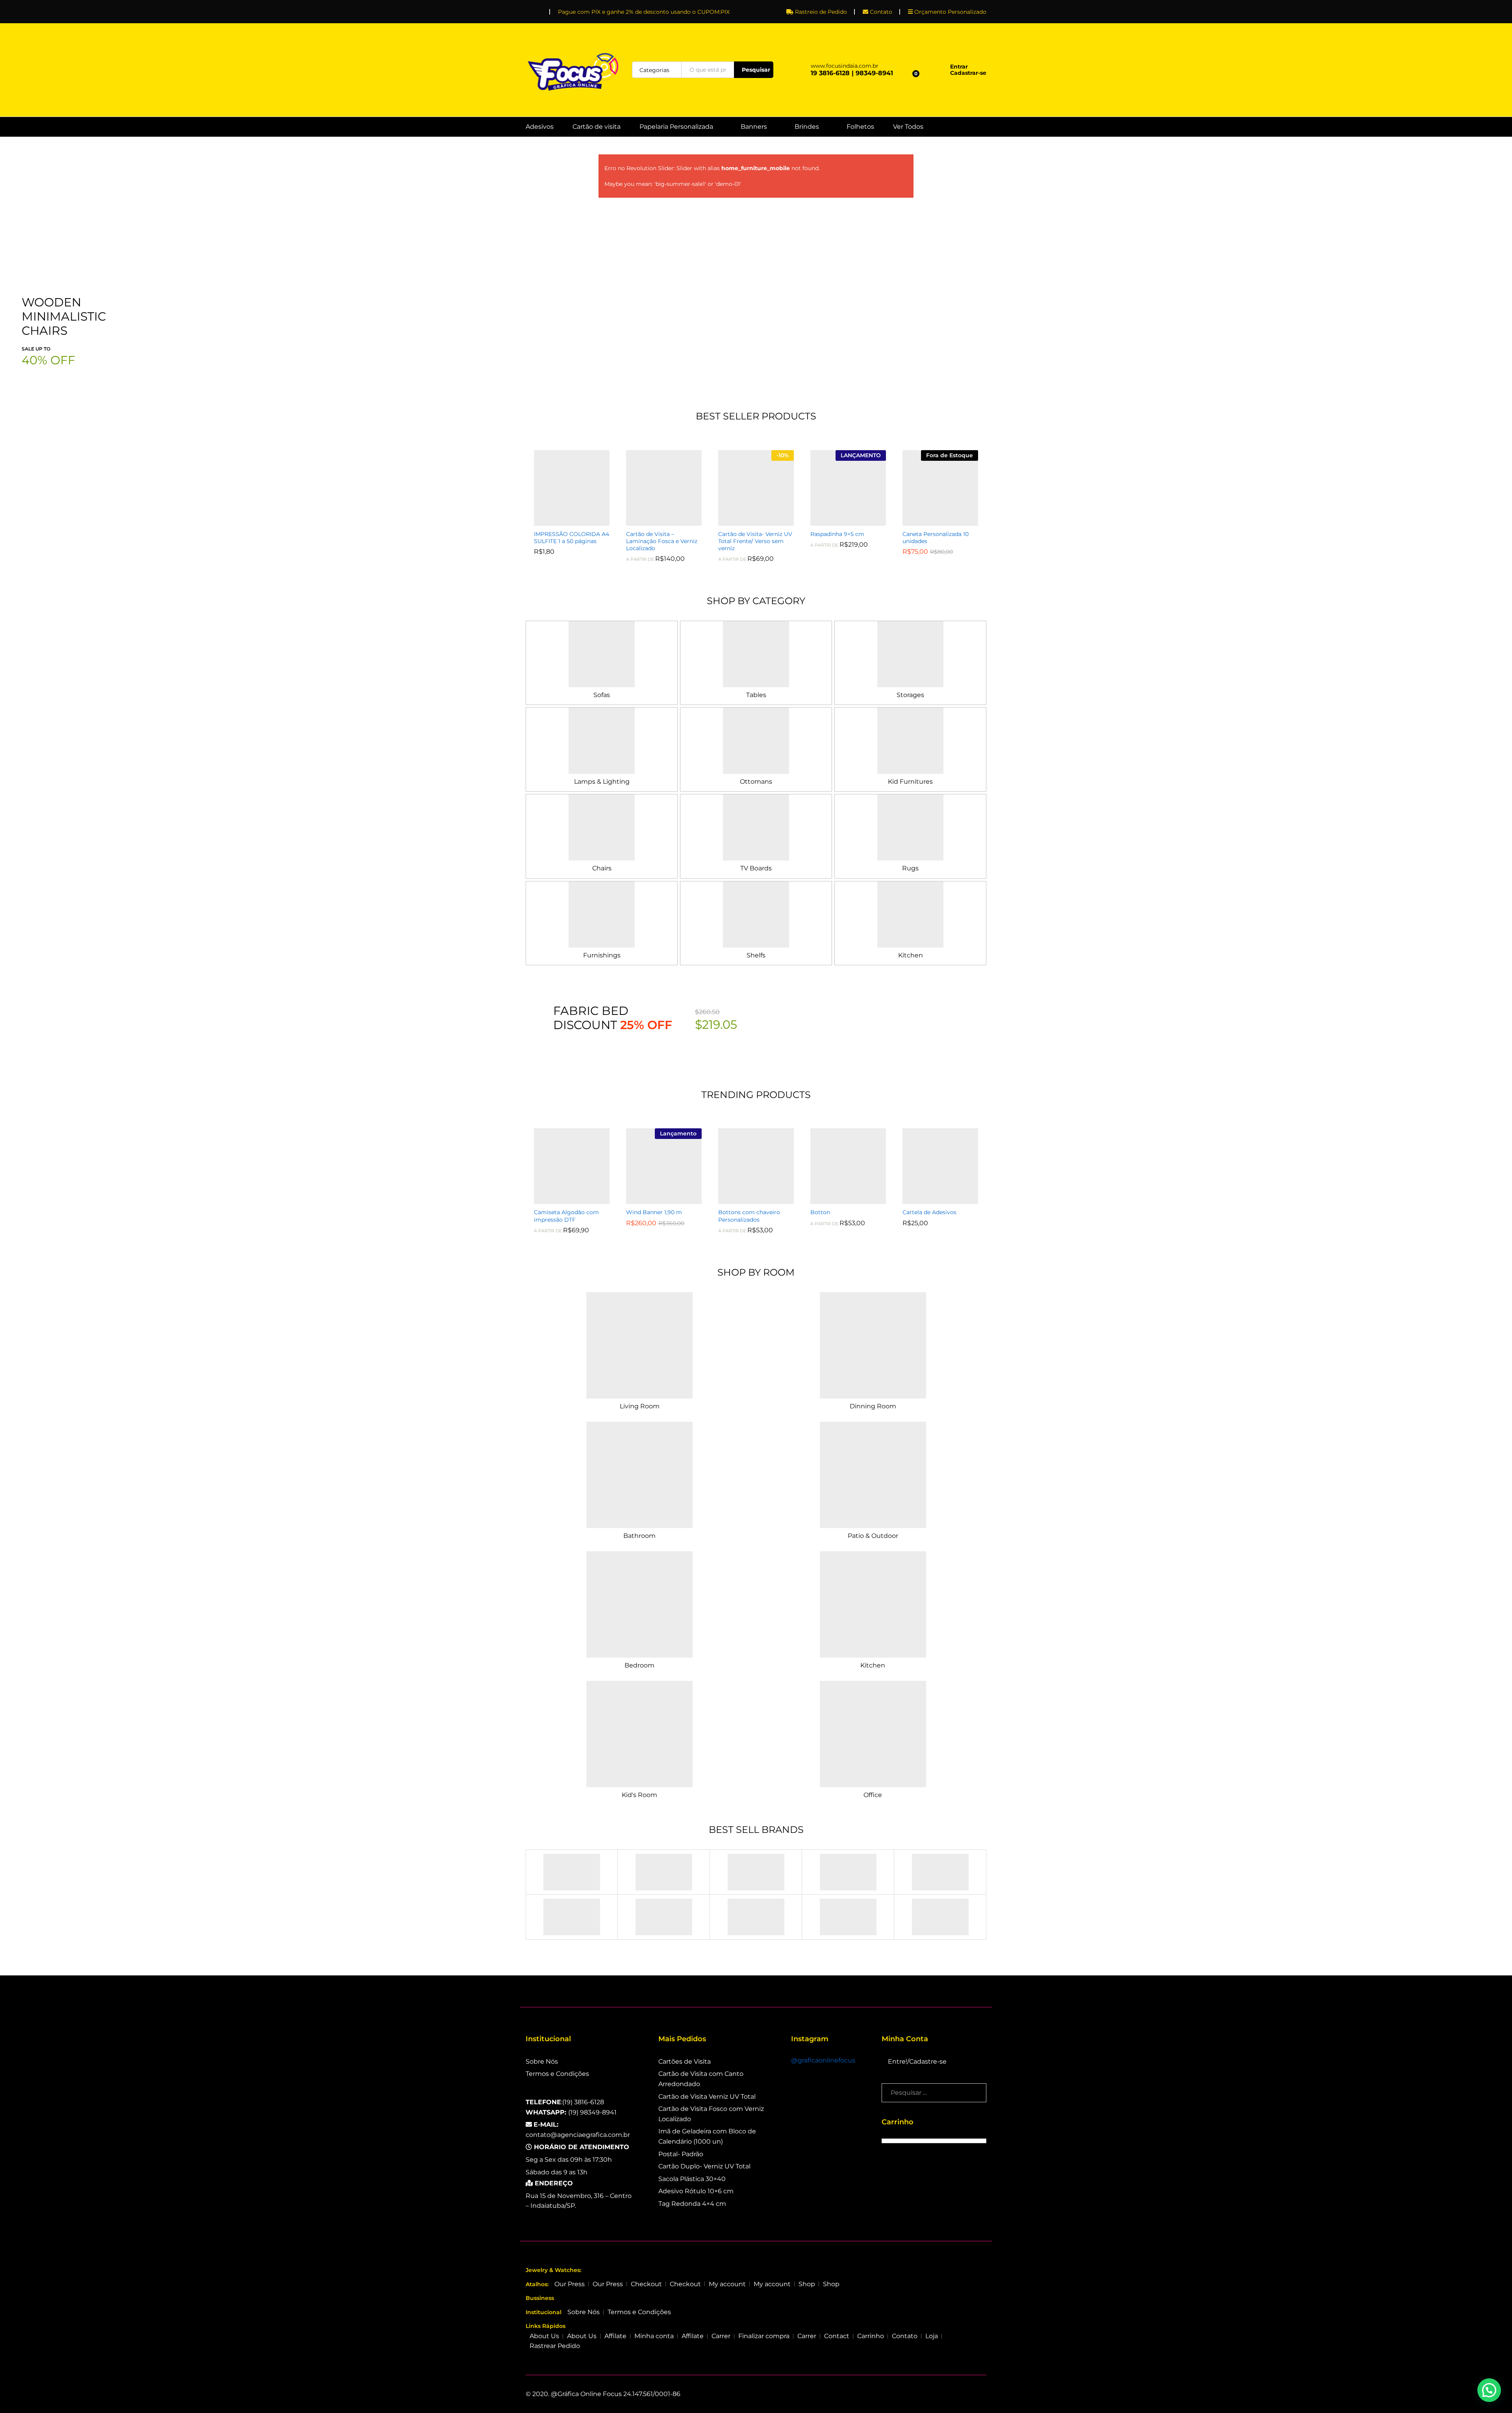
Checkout (646, 2284)
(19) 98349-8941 (571, 2112)
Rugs (910, 868)
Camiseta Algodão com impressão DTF (566, 1216)
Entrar (959, 67)
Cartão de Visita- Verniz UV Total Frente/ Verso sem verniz (755, 541)
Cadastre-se (928, 2062)
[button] (1489, 2390)
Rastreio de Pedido (821, 12)
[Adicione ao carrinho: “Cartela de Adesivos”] (931, 1199)
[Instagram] (540, 10)
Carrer (721, 2336)
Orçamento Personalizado (950, 12)
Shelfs (756, 955)
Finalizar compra (764, 2336)
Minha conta (654, 2336)
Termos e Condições (557, 2074)
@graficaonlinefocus (823, 2060)
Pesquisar (756, 70)
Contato (881, 12)
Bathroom (639, 1536)
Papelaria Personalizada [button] (676, 127)
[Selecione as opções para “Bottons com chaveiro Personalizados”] (747, 1199)
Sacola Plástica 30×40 (692, 2179)
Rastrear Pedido (555, 2346)
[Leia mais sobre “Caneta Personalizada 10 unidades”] (931, 521)
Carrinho (871, 2336)
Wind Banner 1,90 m (654, 1212)
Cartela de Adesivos (929, 1212)
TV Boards (756, 868)
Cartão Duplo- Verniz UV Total (704, 2166)
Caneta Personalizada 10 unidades (936, 538)
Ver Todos (908, 127)
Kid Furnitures (910, 782)
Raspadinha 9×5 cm (837, 534)
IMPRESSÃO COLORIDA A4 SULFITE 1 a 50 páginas (572, 538)
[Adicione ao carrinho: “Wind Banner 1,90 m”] (655, 1199)
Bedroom (639, 1665)
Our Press (570, 2284)
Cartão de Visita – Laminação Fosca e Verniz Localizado (662, 541)
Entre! (898, 2062)
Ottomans (756, 782)
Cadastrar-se (968, 73)
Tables (756, 695)
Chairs (602, 868)
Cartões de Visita (685, 2062)
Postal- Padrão (681, 2154)
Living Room (640, 1406)
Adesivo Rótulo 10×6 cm (696, 2191)
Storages (910, 695)
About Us (544, 2336)
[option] (572, 502)
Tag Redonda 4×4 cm (692, 2204)
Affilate (615, 2336)
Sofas (602, 695)
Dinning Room (873, 1406)
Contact (837, 2336)
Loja (932, 2336)
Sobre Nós (542, 2062)
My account (727, 2284)
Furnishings (602, 955)
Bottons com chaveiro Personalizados (749, 1216)
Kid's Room (639, 1795)
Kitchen (911, 955)
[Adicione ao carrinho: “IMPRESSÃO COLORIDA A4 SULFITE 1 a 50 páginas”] (563, 521)
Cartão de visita (597, 127)
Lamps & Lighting (602, 782)
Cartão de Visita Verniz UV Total (707, 2097)
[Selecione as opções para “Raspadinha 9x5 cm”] (839, 521)
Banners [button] (754, 127)
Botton (820, 1212)
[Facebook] (528, 10)
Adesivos (540, 127)
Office (873, 1795)
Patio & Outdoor (873, 1536)
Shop (807, 2284)
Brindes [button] (807, 127)
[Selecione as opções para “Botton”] (839, 1199)
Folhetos (860, 127)
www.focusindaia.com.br (845, 66)
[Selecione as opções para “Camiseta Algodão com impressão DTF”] (563, 1199)
